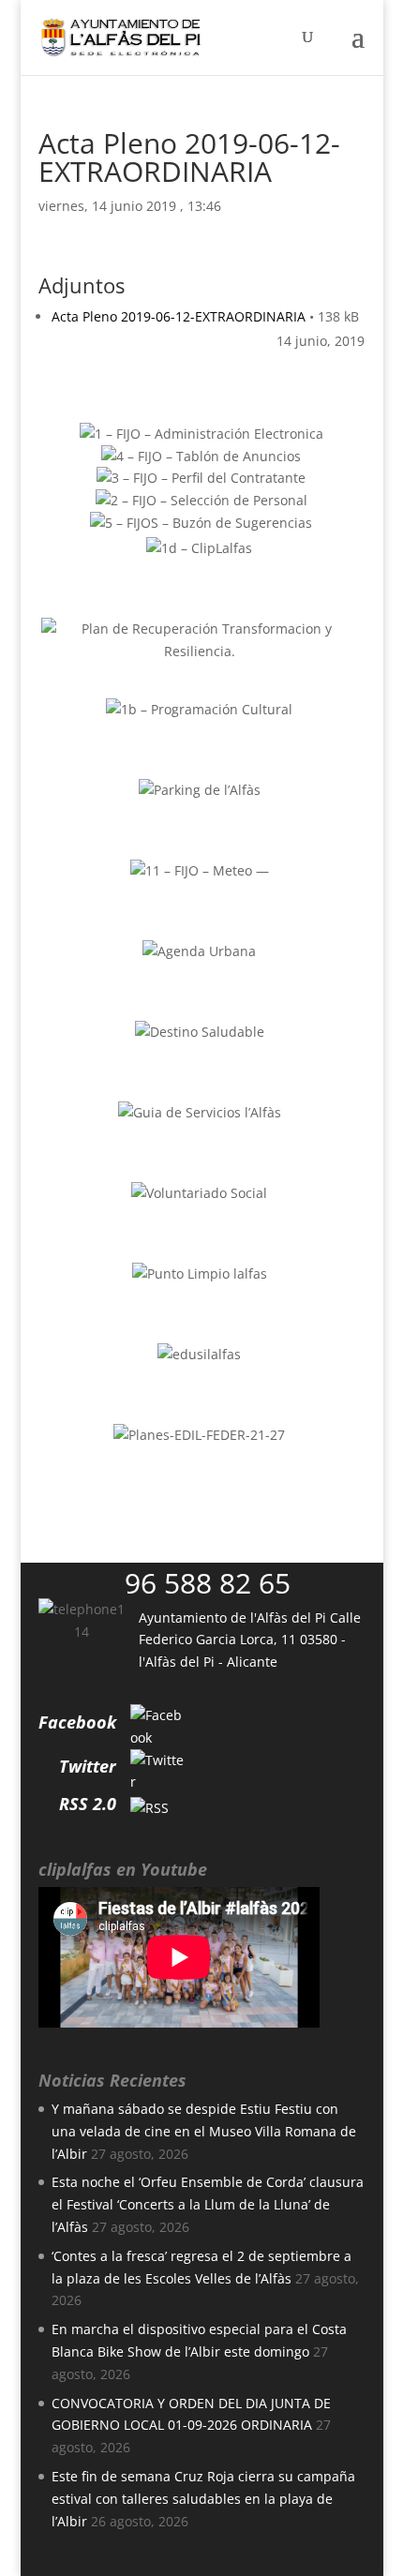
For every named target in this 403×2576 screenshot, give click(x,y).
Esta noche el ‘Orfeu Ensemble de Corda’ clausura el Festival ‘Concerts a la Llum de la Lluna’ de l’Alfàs (208, 2204)
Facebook (77, 1722)
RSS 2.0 (88, 1804)
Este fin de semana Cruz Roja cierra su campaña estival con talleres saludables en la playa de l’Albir (203, 2499)
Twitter (88, 1766)
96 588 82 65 (208, 1583)
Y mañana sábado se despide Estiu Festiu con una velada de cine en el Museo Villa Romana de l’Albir (204, 2131)
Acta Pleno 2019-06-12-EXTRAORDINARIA (179, 316)
